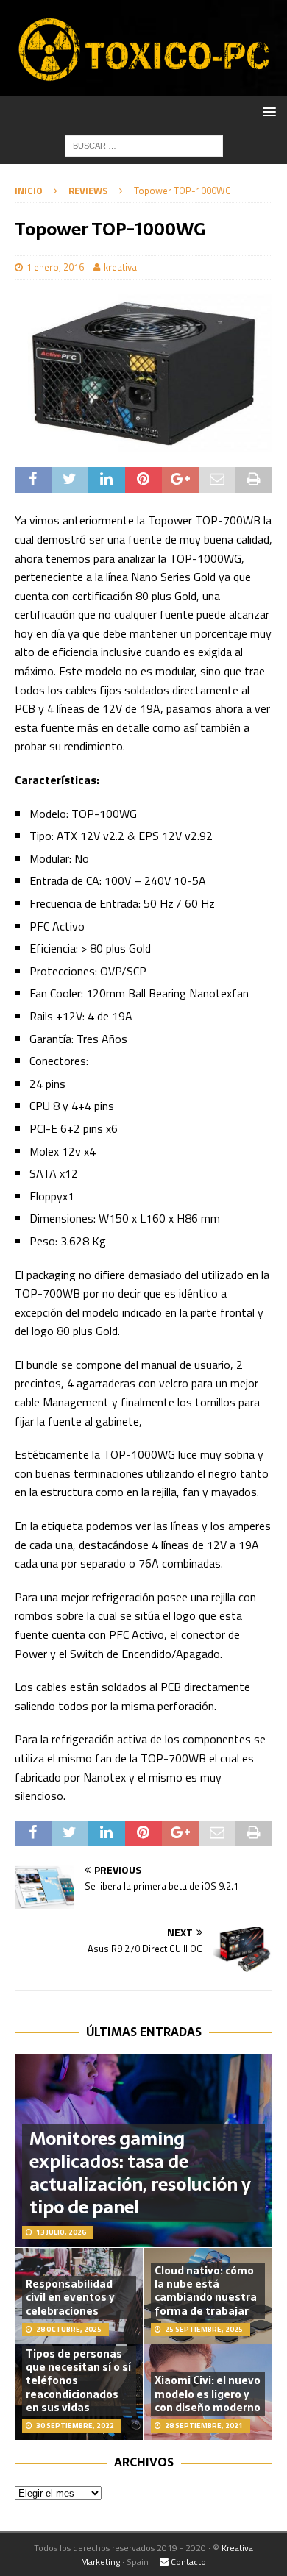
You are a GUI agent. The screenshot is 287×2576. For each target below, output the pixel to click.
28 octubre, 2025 (69, 2329)
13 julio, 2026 (61, 2232)
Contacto (187, 2562)
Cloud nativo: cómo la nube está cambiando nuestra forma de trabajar (206, 2291)
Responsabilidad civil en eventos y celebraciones (70, 2297)
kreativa (120, 267)
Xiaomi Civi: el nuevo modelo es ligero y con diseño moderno (208, 2394)
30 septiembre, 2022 (75, 2426)
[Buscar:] (144, 145)
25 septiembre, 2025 (204, 2329)
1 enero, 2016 (55, 267)
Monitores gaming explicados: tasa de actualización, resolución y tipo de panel (140, 2173)
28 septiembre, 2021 (204, 2426)
